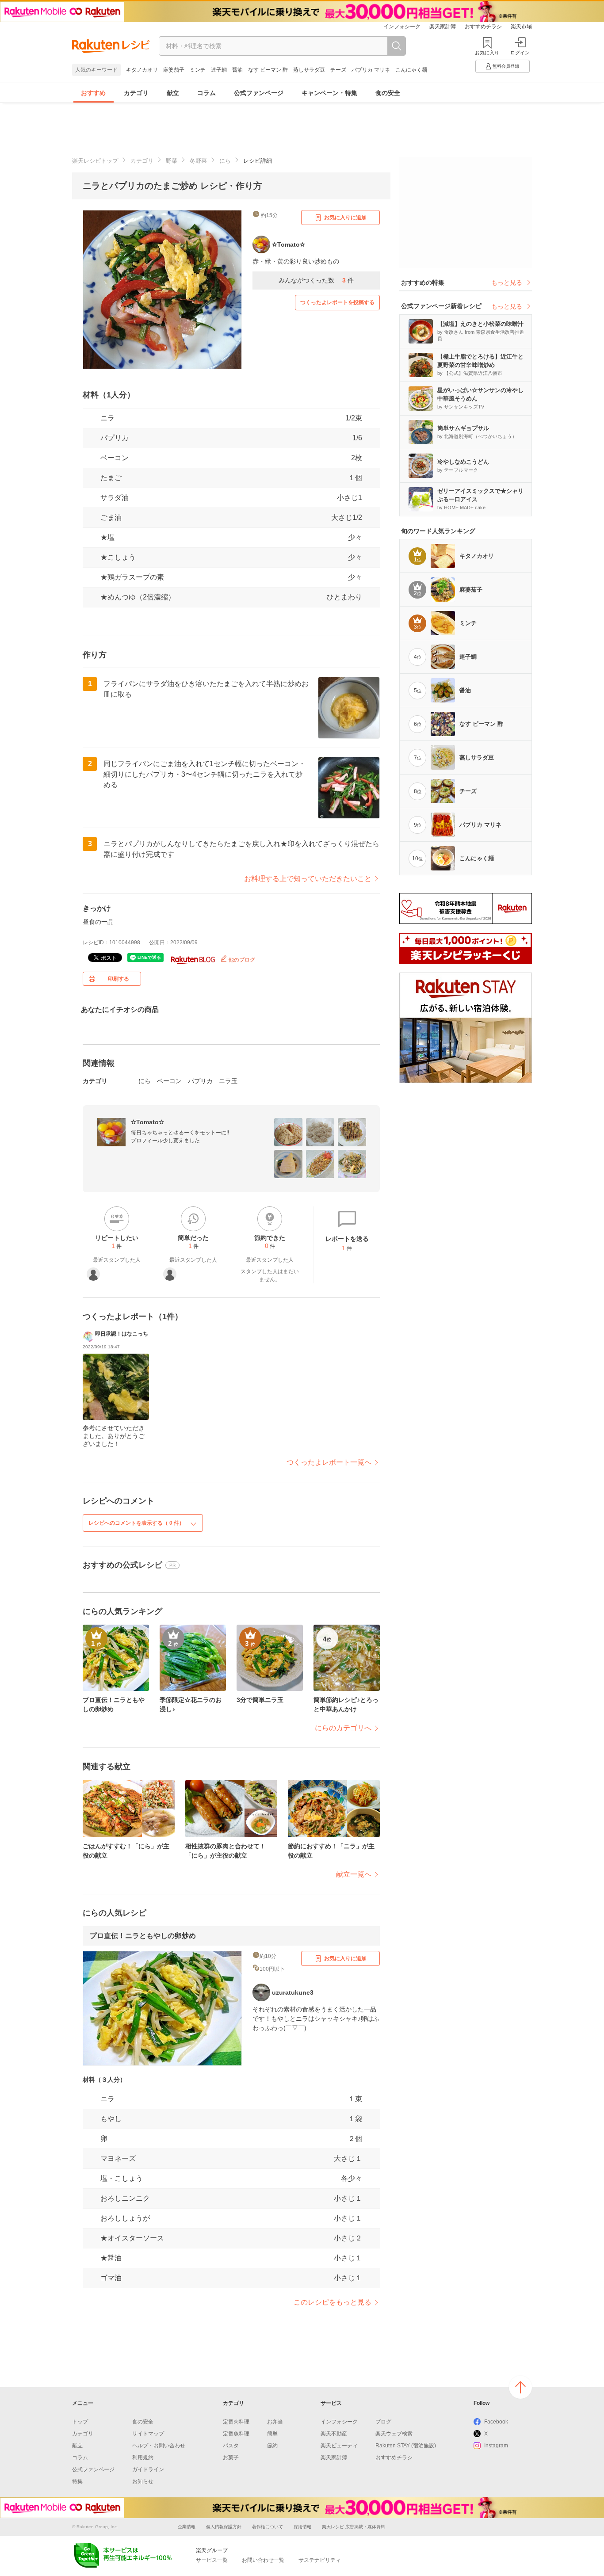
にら (225, 161)
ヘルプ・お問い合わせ (159, 2446)
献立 (173, 93)
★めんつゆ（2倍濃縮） (138, 597)
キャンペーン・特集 (329, 93)
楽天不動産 (334, 2434)
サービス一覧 (212, 2560)
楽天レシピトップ (95, 161)
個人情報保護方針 (224, 2527)
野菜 (172, 161)
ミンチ (198, 70)
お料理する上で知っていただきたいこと (308, 879)
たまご (111, 478)
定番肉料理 (236, 2422)
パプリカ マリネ (371, 70)
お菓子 (231, 2458)
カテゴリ (136, 93)
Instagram (496, 2446)
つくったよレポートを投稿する (337, 302)
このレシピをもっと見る (333, 2302)
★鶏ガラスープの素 (132, 577)
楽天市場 (521, 27)
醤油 (237, 70)
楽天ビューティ (339, 2446)
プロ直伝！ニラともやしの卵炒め (143, 1936)
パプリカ (115, 438)
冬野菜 (198, 161)
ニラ (107, 418)
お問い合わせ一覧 (263, 2560)
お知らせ (143, 2481)
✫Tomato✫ (147, 1122)
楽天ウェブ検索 (394, 2434)
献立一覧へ (354, 1874)
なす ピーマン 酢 (268, 70)
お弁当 (275, 2422)
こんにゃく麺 (411, 70)
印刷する (119, 979)
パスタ (231, 2446)
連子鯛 (219, 70)
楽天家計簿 (443, 27)
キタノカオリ (142, 70)
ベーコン (115, 458)
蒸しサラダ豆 (309, 70)
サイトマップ (148, 2434)
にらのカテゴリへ (343, 1728)
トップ (80, 2422)
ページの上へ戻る (520, 2387)
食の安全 (388, 93)
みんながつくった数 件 (316, 280)
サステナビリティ (320, 2560)
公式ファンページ (259, 93)
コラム (206, 93)
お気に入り (487, 53)
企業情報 (187, 2527)
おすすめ (93, 93)
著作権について (268, 2527)
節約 (272, 2446)
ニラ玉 (228, 1081)
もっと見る (507, 282)
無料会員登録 (506, 66)
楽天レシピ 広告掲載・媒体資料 (354, 2527)
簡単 (272, 2434)
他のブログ (241, 960)
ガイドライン (148, 2469)
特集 (77, 2481)
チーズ (338, 70)
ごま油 (111, 517)
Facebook (496, 2422)
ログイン (520, 53)
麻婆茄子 (174, 70)
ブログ (383, 2422)
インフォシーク (402, 27)
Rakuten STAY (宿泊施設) (406, 2446)
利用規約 (143, 2458)
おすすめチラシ (483, 27)
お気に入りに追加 (345, 218)
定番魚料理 (236, 2434)
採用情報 (302, 2527)
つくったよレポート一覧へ (329, 1462)
